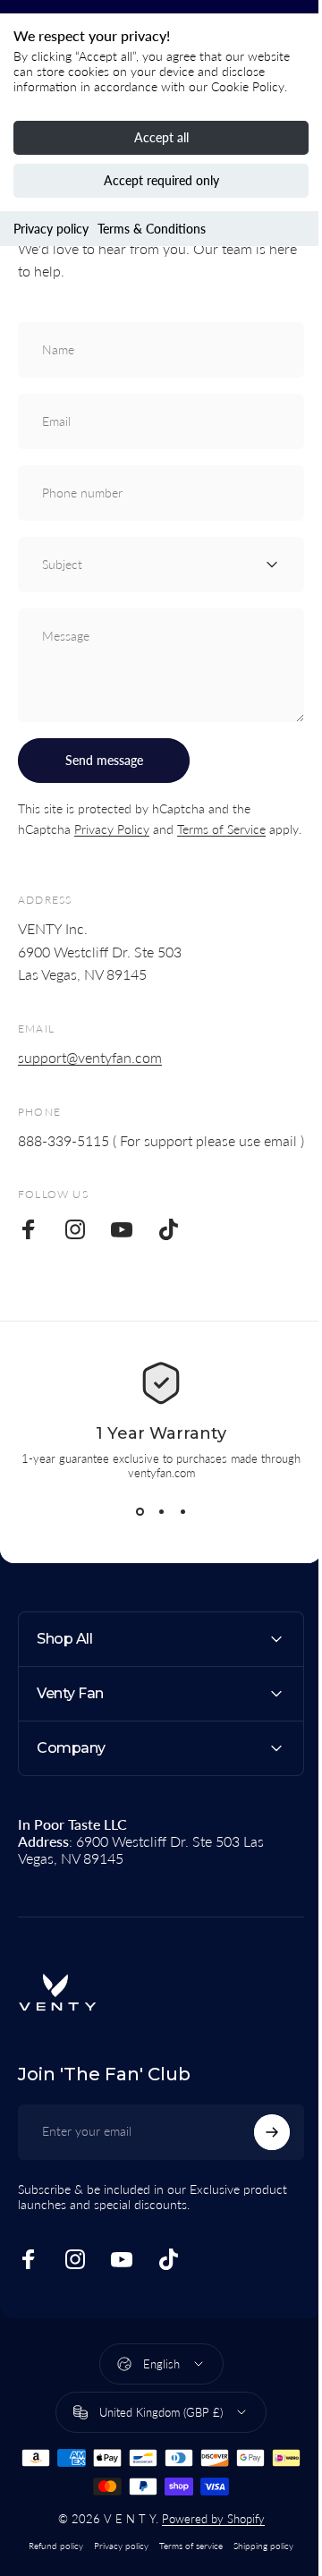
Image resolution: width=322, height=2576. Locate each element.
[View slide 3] (182, 1512)
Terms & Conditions (152, 229)
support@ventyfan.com (90, 1057)
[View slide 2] (161, 1512)
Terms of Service (221, 829)
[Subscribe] (258, 2175)
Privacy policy (51, 229)
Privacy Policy (112, 829)
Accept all (161, 137)
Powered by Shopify (206, 2562)
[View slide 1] (140, 1512)
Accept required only (161, 180)
